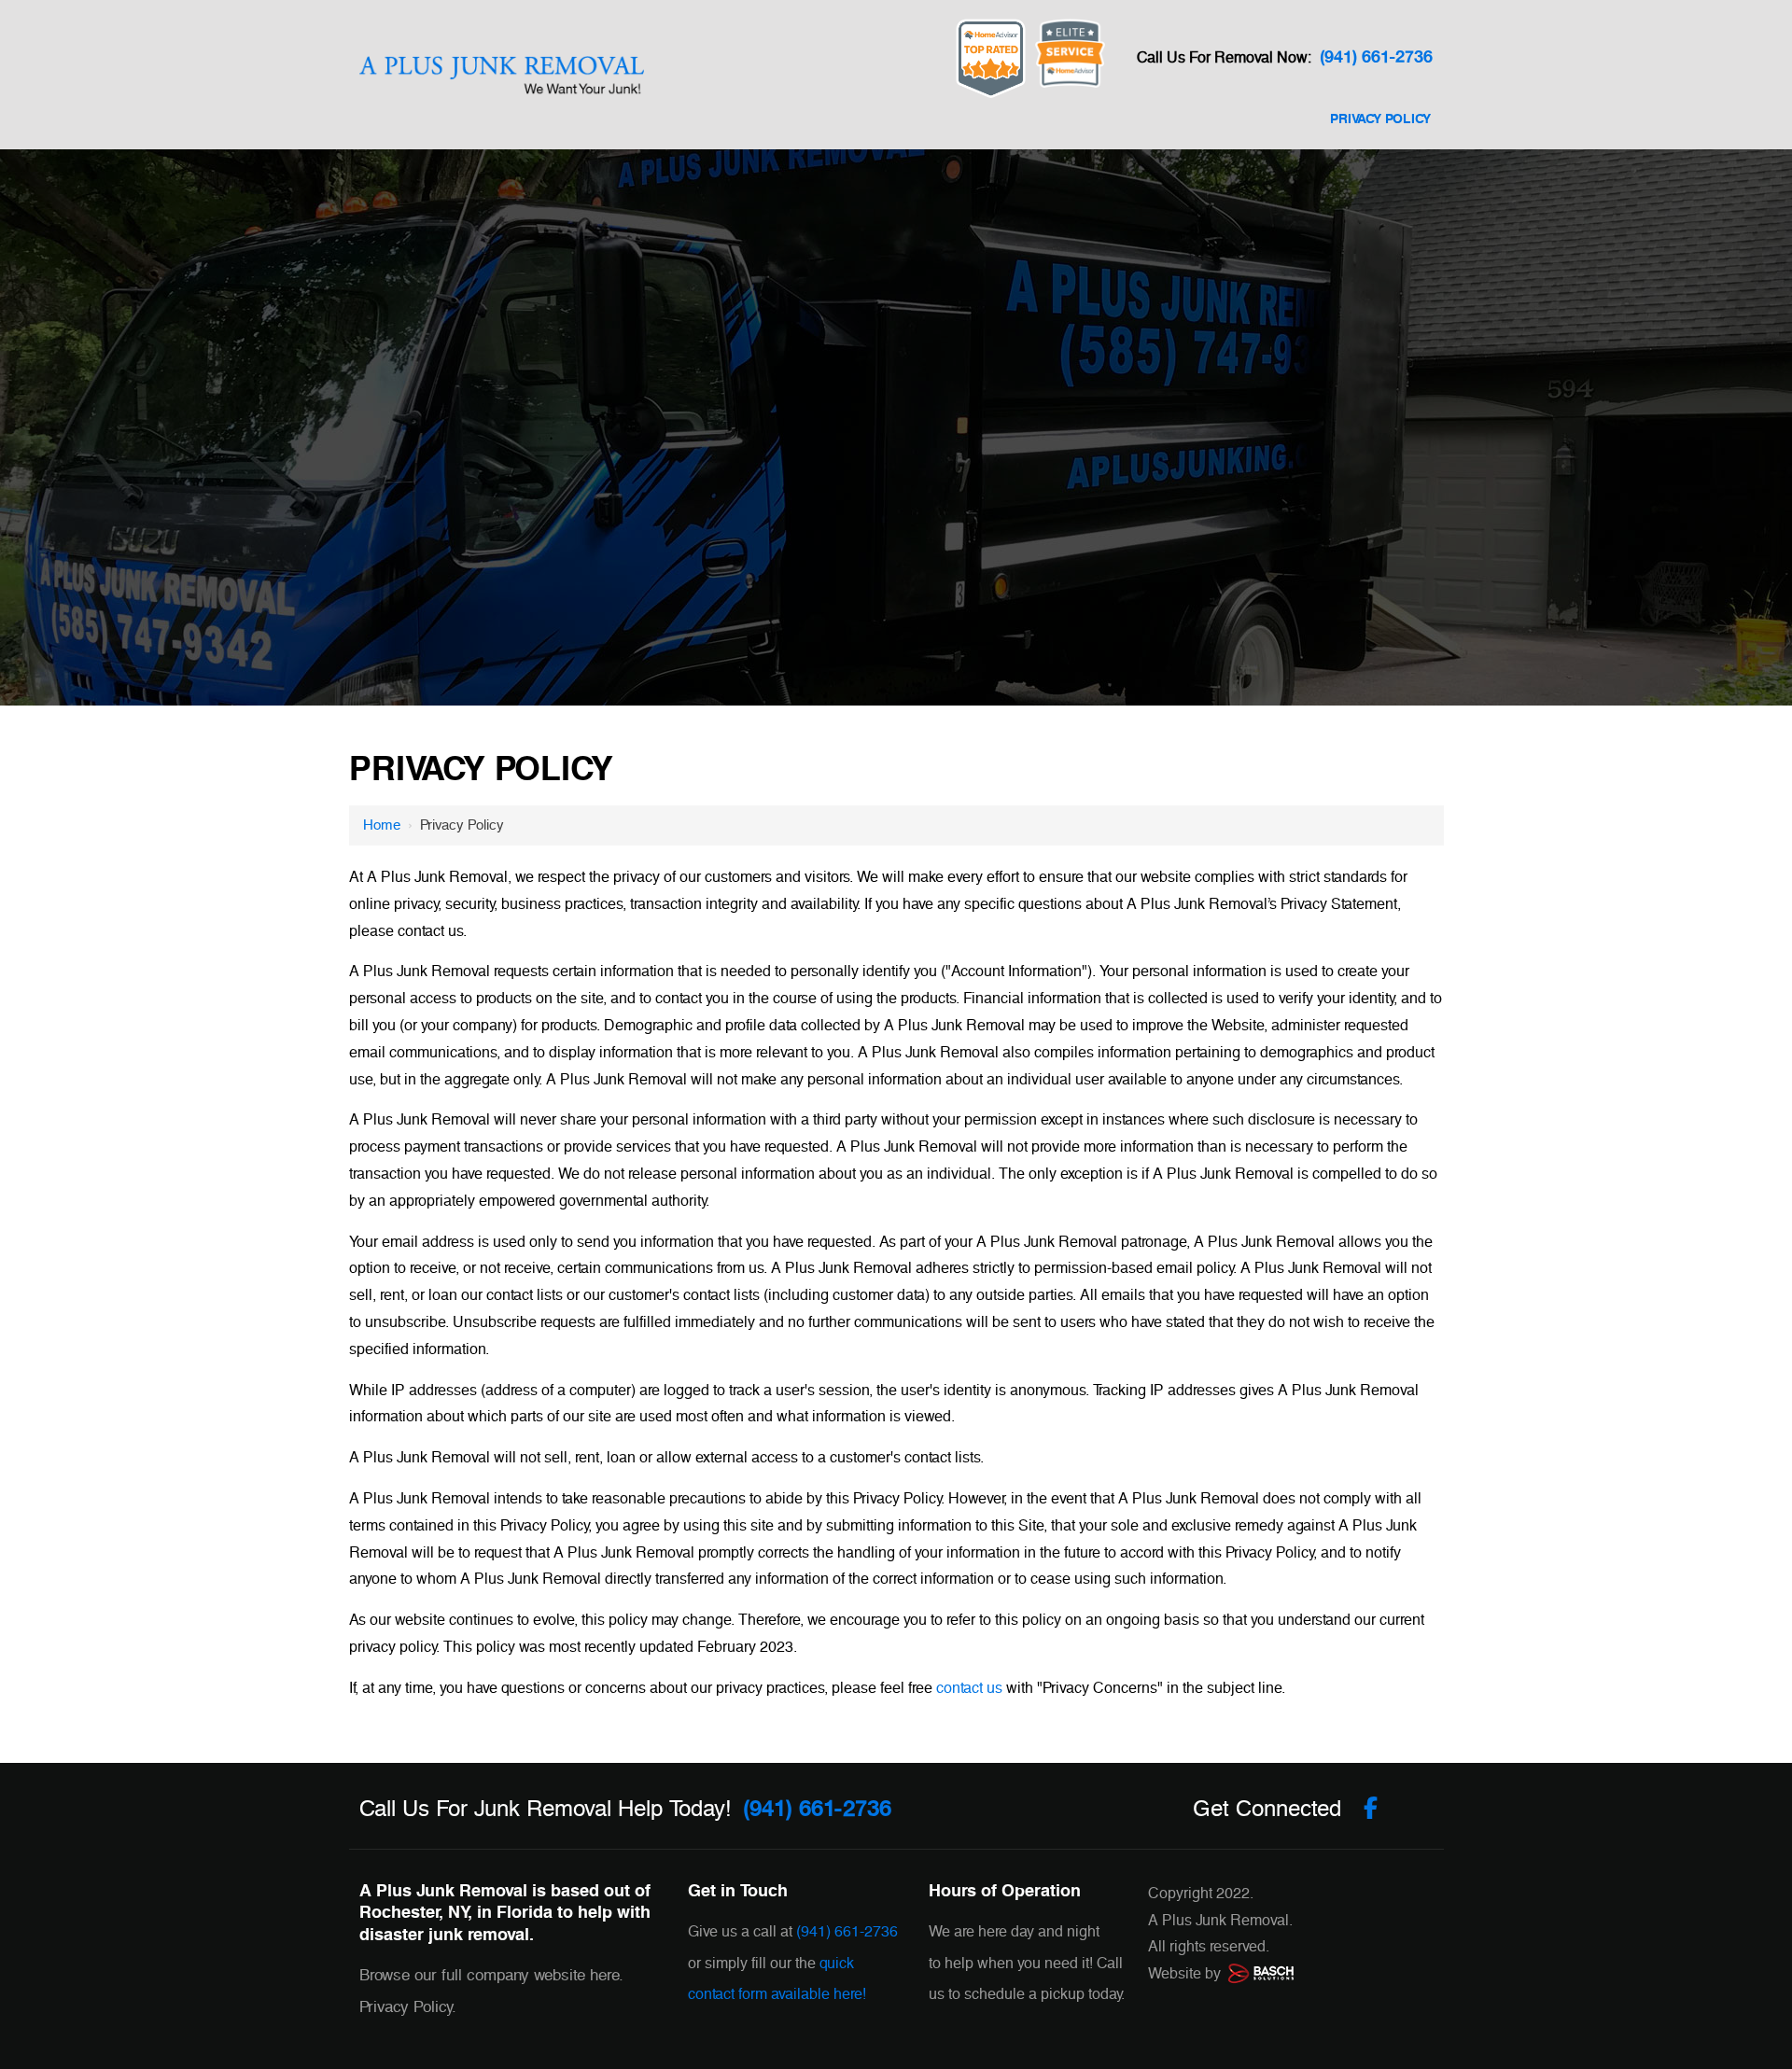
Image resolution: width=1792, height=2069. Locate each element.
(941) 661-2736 (1376, 57)
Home (382, 825)
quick (837, 1963)
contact (711, 1994)
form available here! (802, 1994)
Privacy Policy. (408, 2007)
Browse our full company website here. (491, 1975)
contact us (969, 1688)
